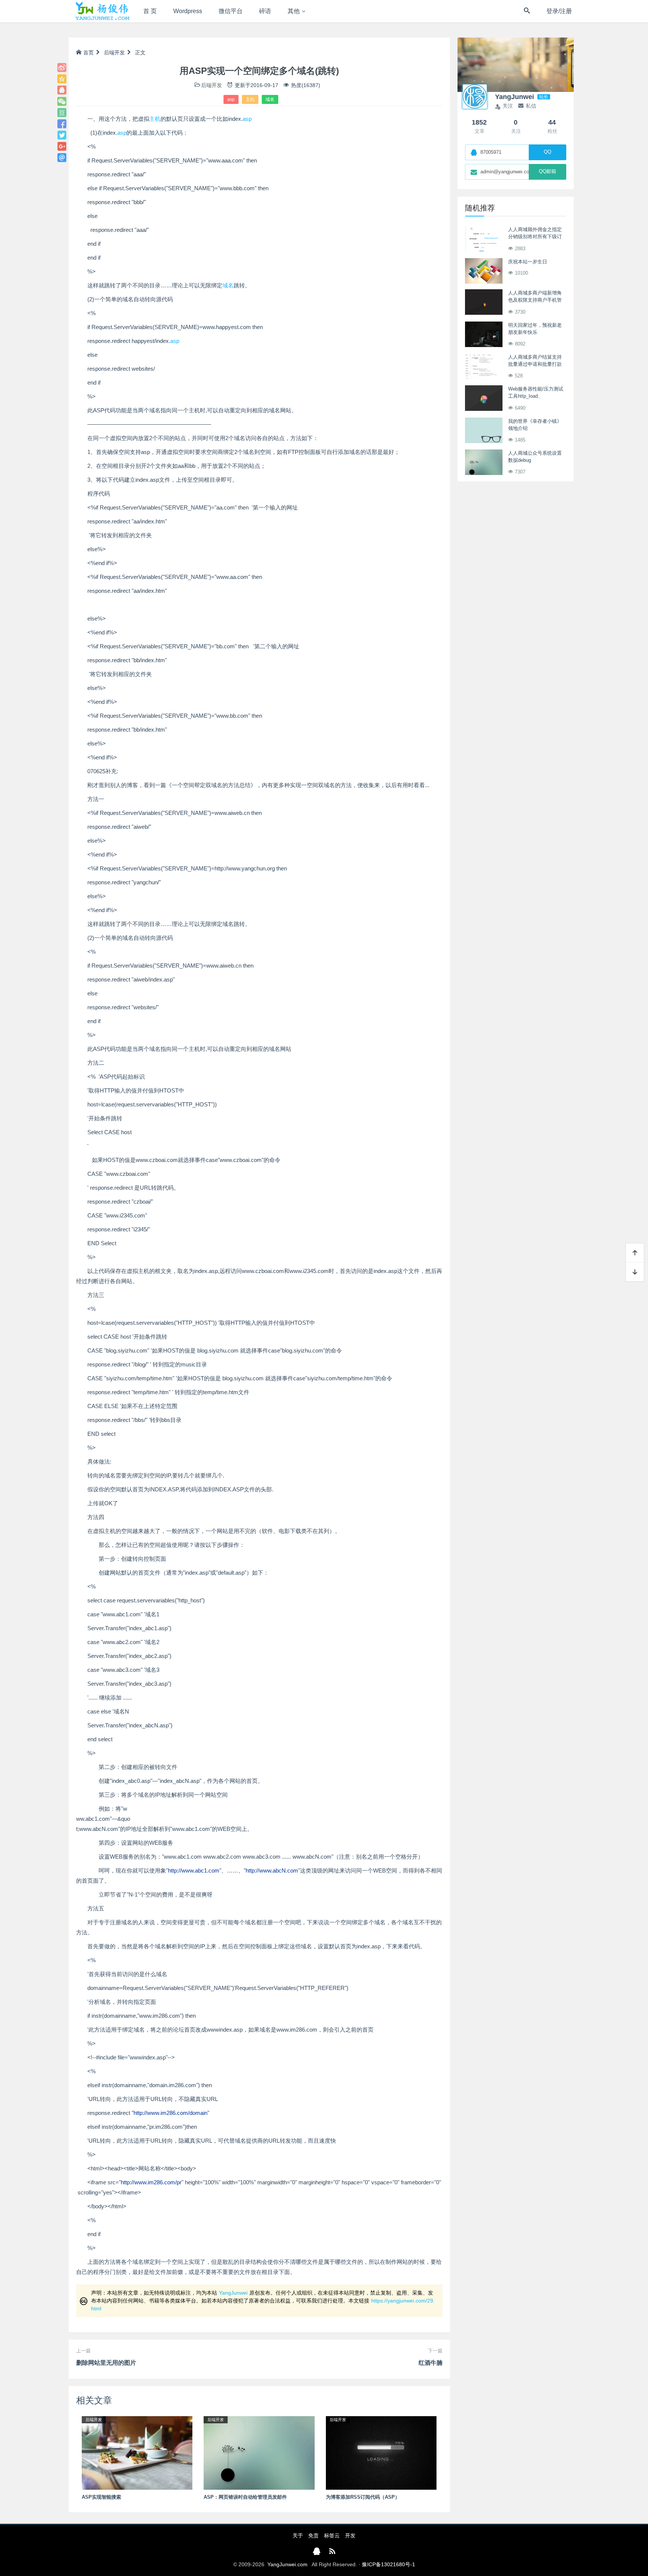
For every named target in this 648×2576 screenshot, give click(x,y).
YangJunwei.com (287, 2564)
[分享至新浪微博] (62, 68)
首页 (88, 53)
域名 (270, 99)
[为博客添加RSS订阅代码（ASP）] (381, 2453)
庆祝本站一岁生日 (528, 262)
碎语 (265, 11)
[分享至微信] (62, 101)
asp (231, 99)
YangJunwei (233, 2293)
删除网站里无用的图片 (106, 2363)
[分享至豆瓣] (62, 113)
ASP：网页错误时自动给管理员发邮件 (245, 2497)
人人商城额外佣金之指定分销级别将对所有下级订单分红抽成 (535, 237)
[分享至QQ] (62, 90)
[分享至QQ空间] (62, 79)
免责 (313, 2535)
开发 (350, 2535)
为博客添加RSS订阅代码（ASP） (363, 2497)
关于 (298, 2535)
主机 (250, 99)
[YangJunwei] (102, 11)
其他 (294, 11)
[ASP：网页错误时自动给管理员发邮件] (259, 2453)
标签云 (332, 2535)
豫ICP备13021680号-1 (388, 2564)
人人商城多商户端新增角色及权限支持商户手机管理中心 (535, 300)
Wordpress (188, 11)
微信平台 (231, 11)
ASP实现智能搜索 (101, 2497)
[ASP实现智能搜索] (137, 2453)
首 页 (150, 11)
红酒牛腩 (430, 2363)
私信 (531, 106)
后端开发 (114, 53)
